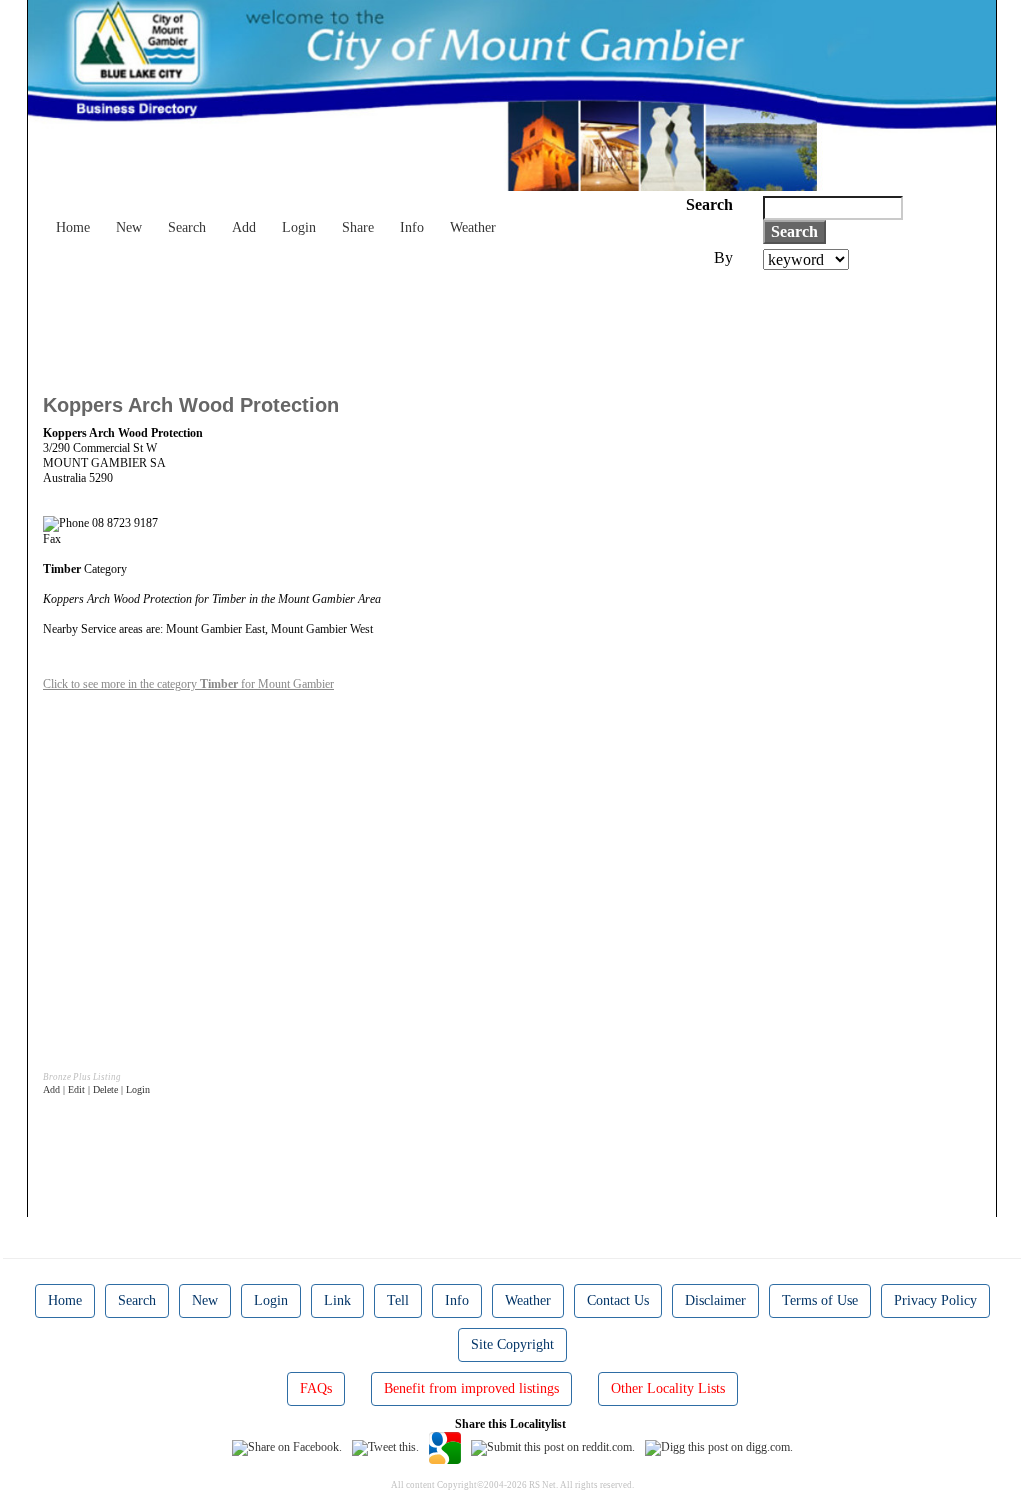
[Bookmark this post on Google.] (445, 1447)
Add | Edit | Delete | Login (96, 1089)
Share (358, 227)
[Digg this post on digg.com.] (719, 1447)
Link (337, 1300)
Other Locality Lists (668, 1388)
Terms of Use (820, 1300)
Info (412, 227)
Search (187, 227)
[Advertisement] (407, 325)
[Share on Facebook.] (287, 1447)
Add (244, 227)
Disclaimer (715, 1300)
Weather (473, 227)
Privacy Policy (935, 1300)
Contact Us (618, 1300)
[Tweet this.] (385, 1447)
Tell (398, 1300)
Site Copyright (512, 1344)
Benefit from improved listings (471, 1388)
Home (73, 227)
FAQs (316, 1388)
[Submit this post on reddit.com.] (553, 1447)
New (129, 227)
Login (299, 227)
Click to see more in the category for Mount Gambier (188, 684)
